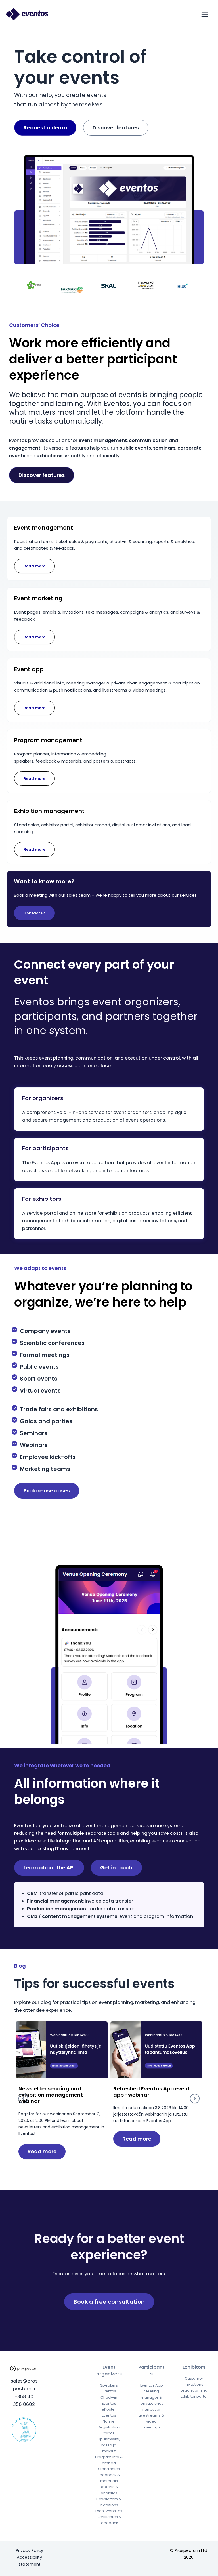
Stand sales (109, 2469)
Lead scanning (194, 2390)
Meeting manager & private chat (152, 2397)
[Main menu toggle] (205, 14)
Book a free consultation (109, 2302)
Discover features (116, 128)
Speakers (109, 2385)
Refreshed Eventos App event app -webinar (152, 2092)
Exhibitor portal (194, 2396)
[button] (23, 2099)
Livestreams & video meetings (151, 2421)
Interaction (152, 2409)
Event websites (109, 2511)
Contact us (34, 913)
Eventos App (152, 2385)
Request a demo (45, 128)
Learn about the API (49, 1868)
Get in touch (116, 1868)
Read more (34, 566)
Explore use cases (47, 1491)
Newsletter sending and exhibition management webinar (51, 2095)
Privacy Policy (30, 2550)
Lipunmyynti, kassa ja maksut (109, 2445)
